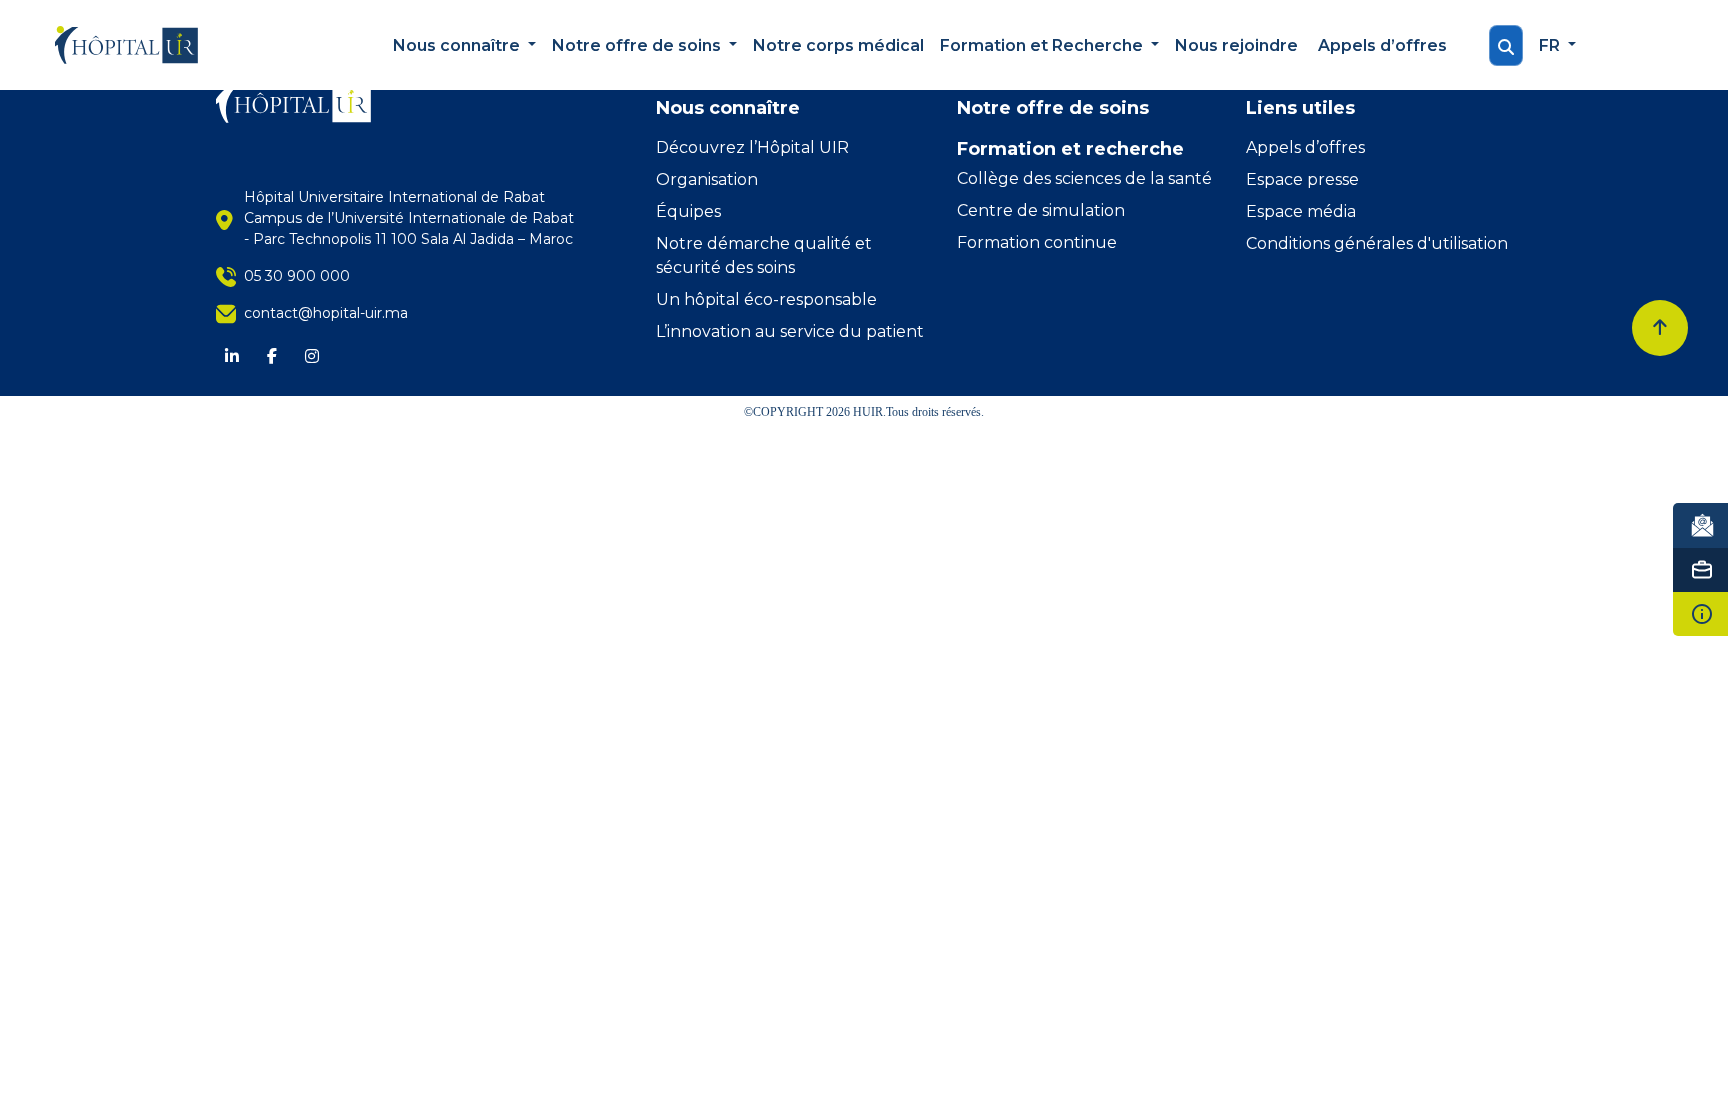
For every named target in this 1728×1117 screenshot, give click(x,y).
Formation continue (1037, 242)
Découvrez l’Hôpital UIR (752, 147)
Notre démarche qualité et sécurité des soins (764, 255)
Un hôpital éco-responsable (766, 299)
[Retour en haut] (1660, 328)
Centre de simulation (1041, 210)
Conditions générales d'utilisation (1377, 243)
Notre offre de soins (1053, 108)
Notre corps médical (838, 45)
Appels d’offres (1382, 45)
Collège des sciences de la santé (1084, 178)
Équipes (688, 211)
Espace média (1301, 211)
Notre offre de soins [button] (638, 45)
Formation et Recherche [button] (1043, 45)
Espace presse (1302, 179)
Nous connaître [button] (458, 45)
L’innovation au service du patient (790, 331)
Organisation (707, 179)
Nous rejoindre (1236, 45)
